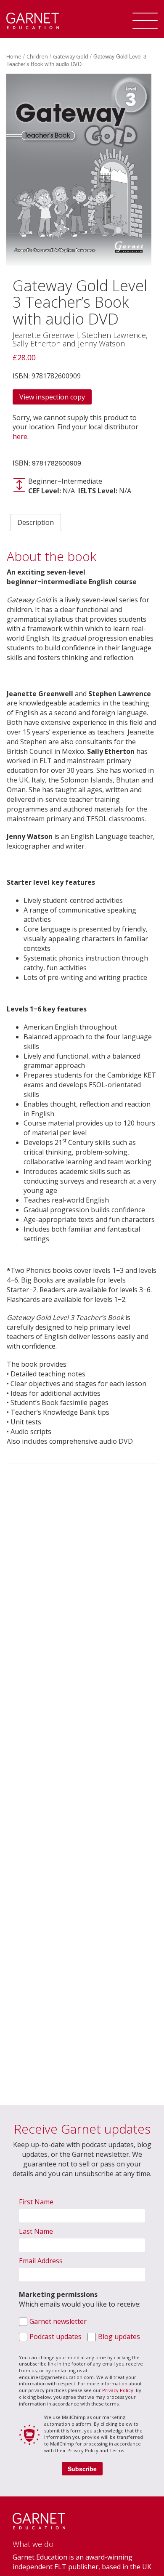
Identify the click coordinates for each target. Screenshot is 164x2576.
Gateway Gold (71, 56)
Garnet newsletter (58, 2321)
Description (36, 522)
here (20, 436)
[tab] (36, 523)
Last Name (36, 2231)
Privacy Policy (118, 2390)
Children (37, 56)
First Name (36, 2202)
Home (14, 56)
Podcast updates (56, 2336)
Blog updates (119, 2336)
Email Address (41, 2261)
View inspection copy (52, 397)
